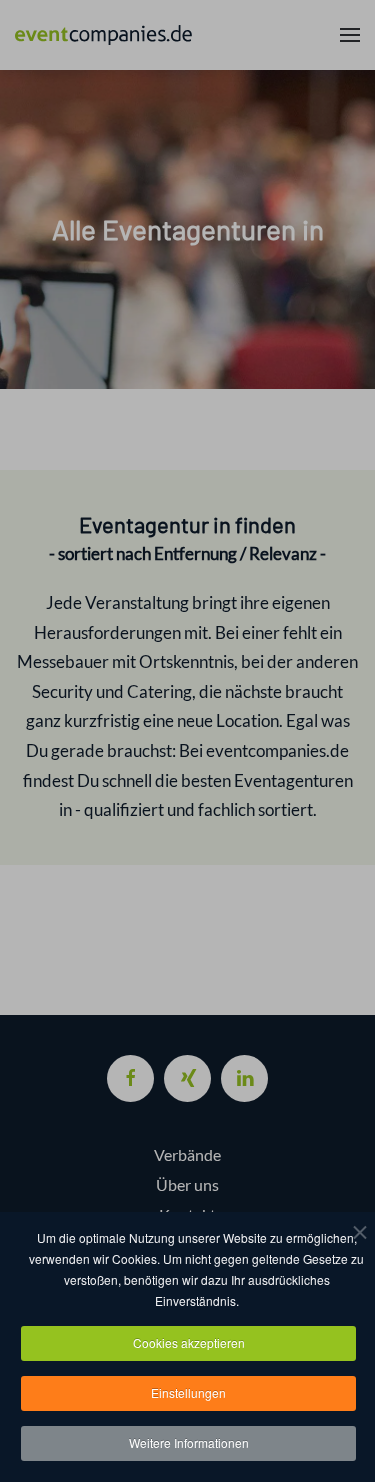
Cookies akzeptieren (189, 1342)
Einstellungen (188, 1392)
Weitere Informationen (189, 1442)
